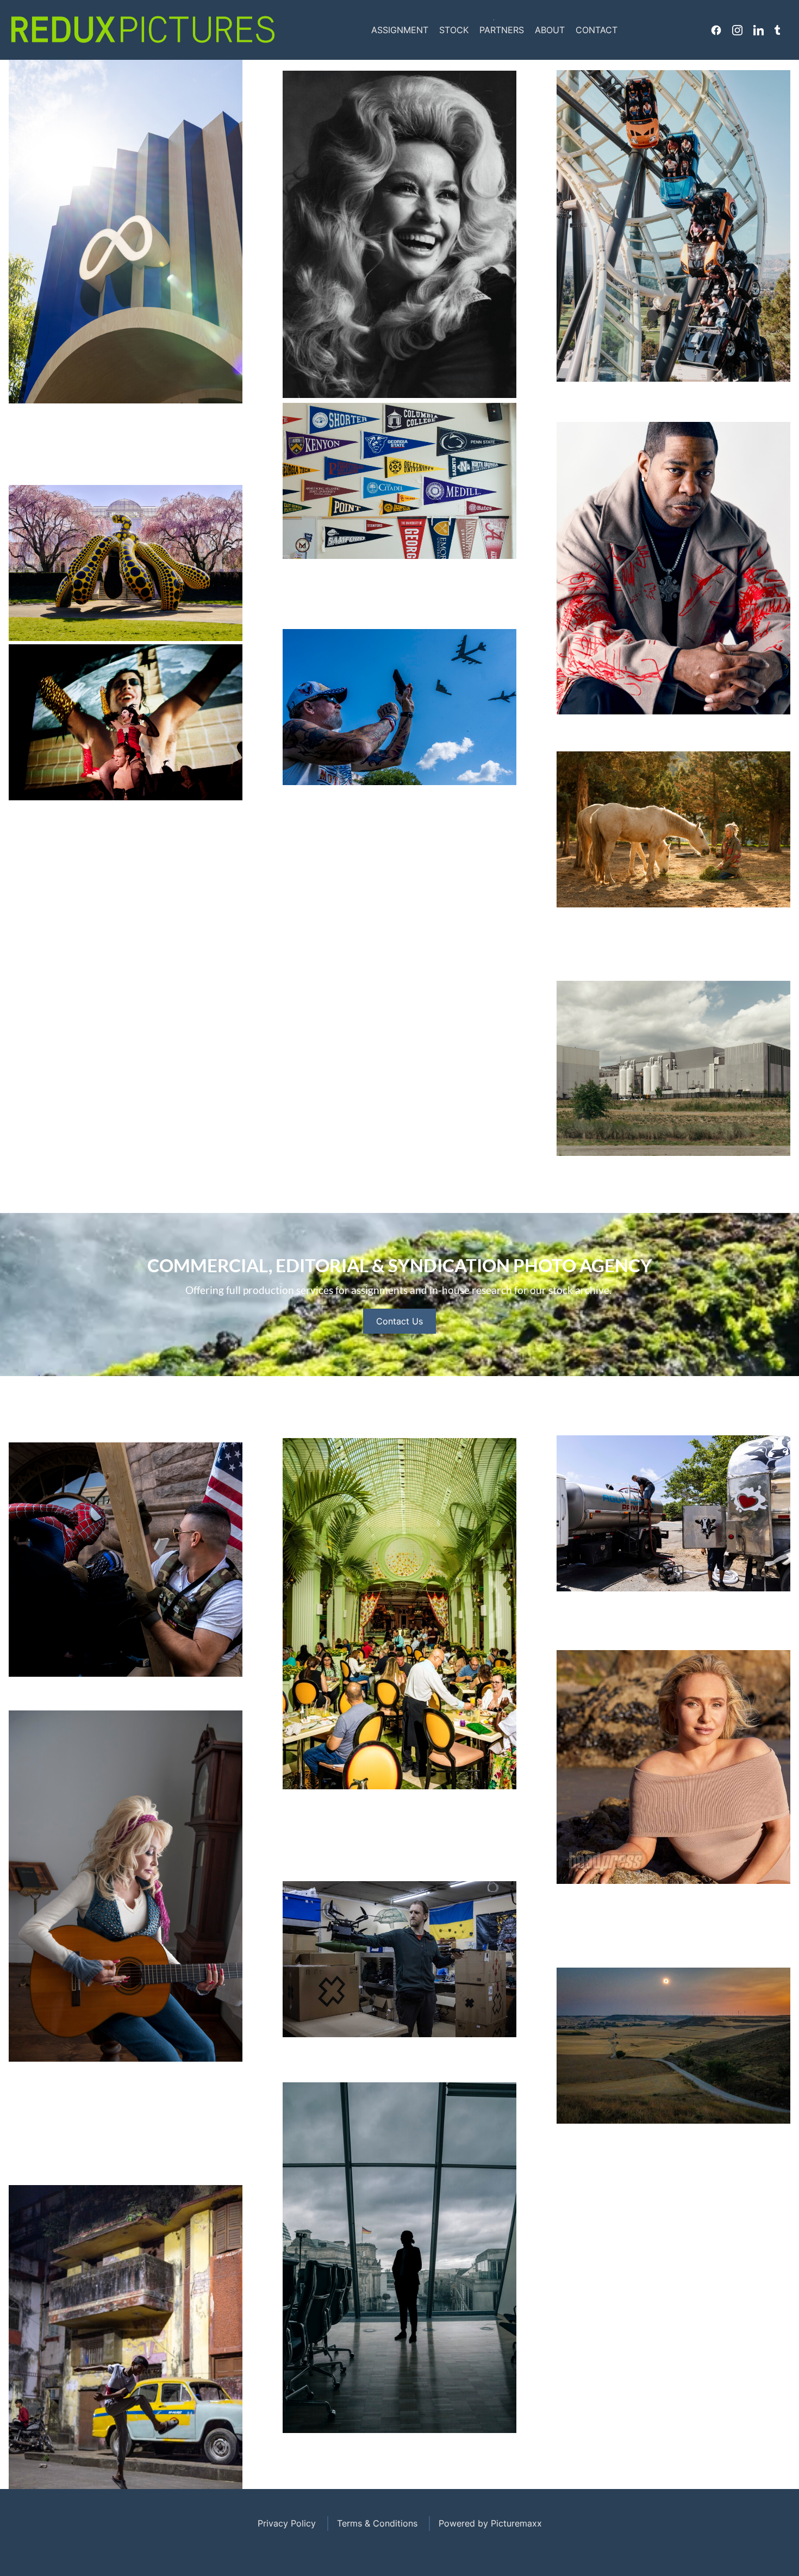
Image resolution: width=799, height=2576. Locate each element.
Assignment (400, 30)
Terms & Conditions (377, 2523)
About (550, 30)
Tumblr (777, 30)
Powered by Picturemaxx (490, 2523)
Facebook (716, 30)
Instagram (737, 30)
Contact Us (399, 1321)
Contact (597, 30)
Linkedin (759, 30)
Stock (454, 30)
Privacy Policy (287, 2523)
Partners (502, 30)
